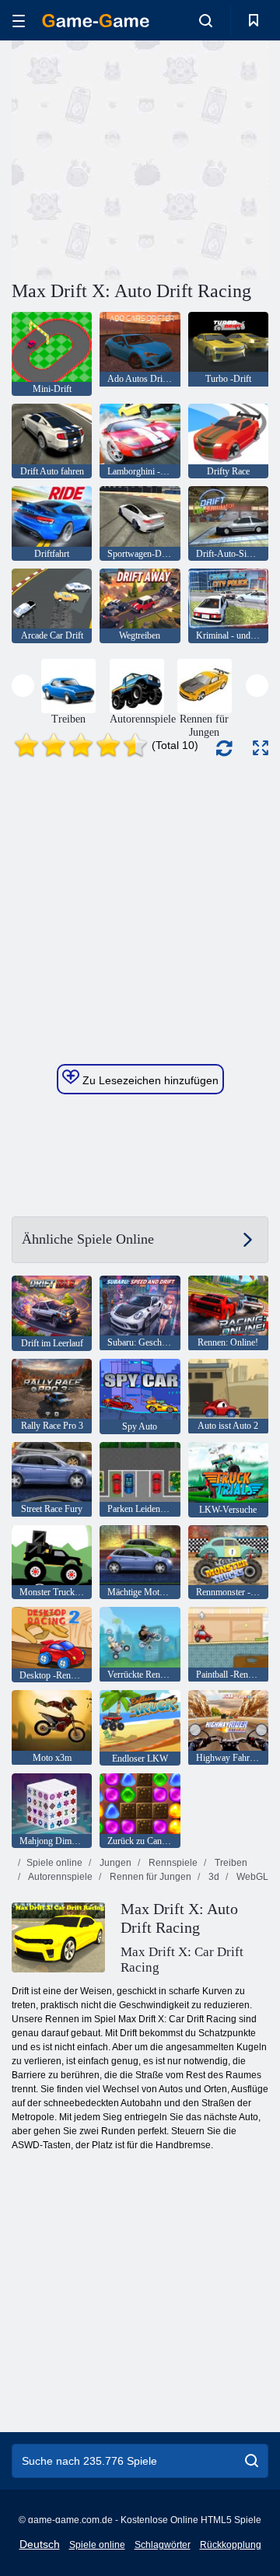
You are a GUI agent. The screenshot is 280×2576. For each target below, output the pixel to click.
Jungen (114, 1863)
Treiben (230, 1863)
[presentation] (23, 686)
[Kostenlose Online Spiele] (96, 21)
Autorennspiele (59, 1877)
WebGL (251, 1877)
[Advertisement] (210, 158)
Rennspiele (172, 1863)
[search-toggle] (206, 20)
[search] (252, 2461)
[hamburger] (19, 21)
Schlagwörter (163, 2545)
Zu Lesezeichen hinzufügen (149, 1080)
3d (213, 1877)
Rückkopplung (231, 2545)
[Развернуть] (261, 748)
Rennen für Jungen (149, 1877)
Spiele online (54, 1863)
